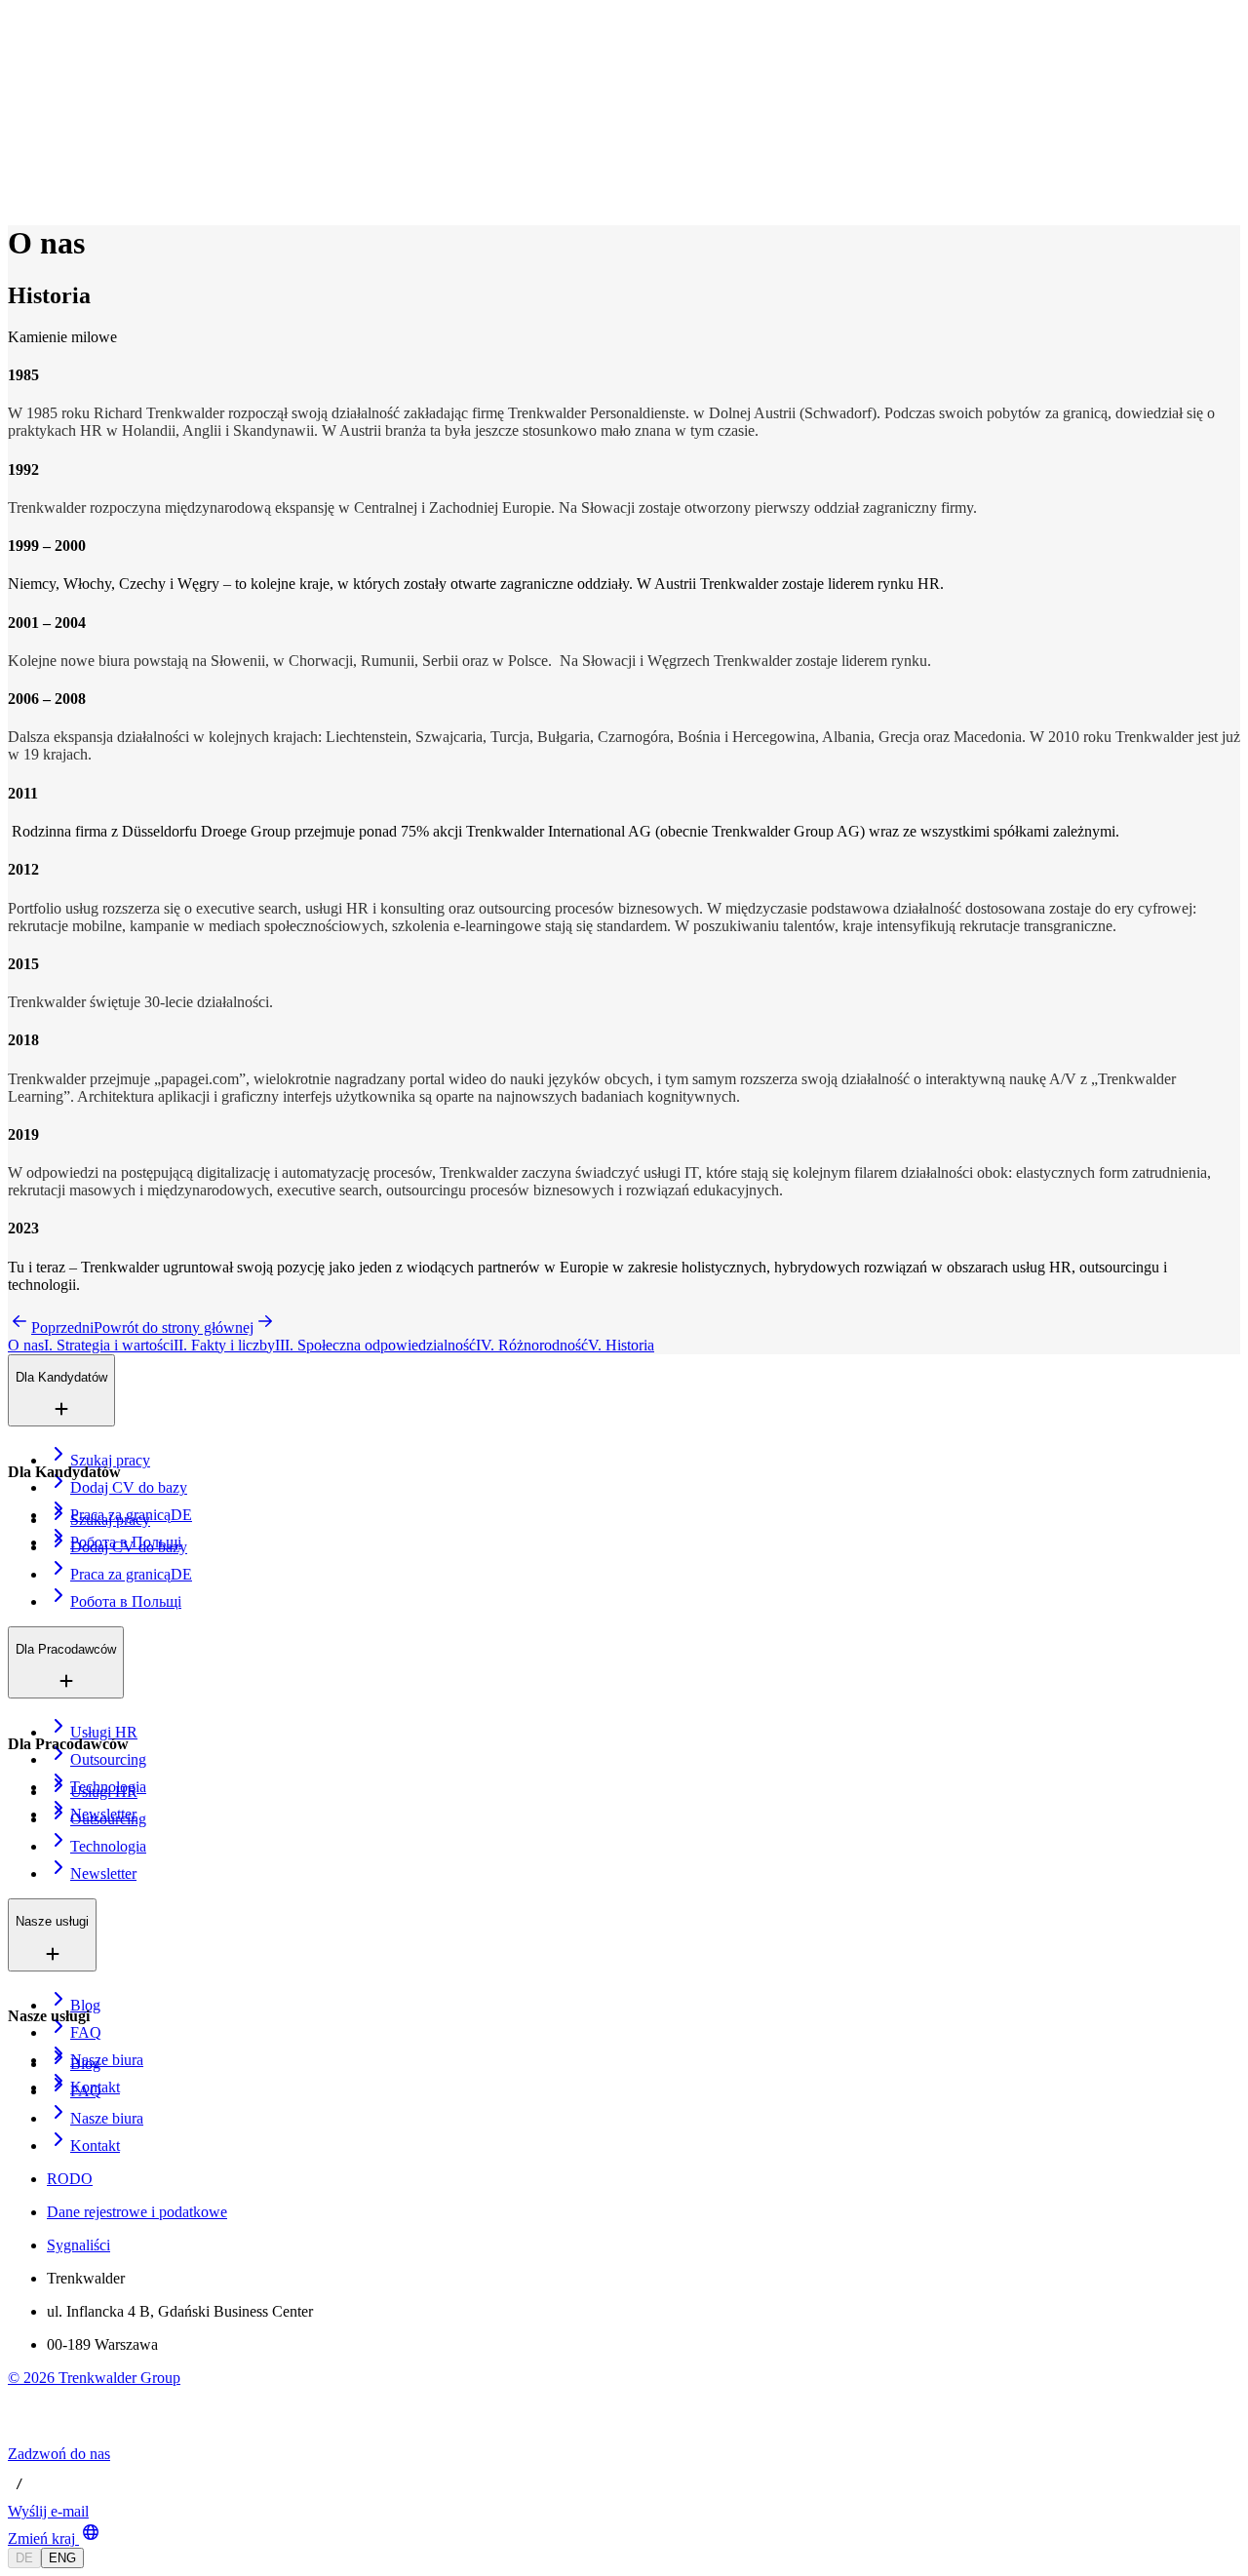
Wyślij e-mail (48, 2511)
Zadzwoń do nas (59, 2454)
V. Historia (621, 1345)
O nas (72, 127)
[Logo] (80, 34)
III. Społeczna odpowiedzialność (375, 1345)
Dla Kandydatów (100, 86)
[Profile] (23, 193)
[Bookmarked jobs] (19, 171)
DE (24, 2558)
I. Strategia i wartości (109, 1345)
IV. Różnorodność (532, 1345)
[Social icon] (27, 2436)
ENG (62, 2558)
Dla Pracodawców (105, 107)
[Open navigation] (16, 57)
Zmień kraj (41, 2538)
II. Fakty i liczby (224, 1345)
